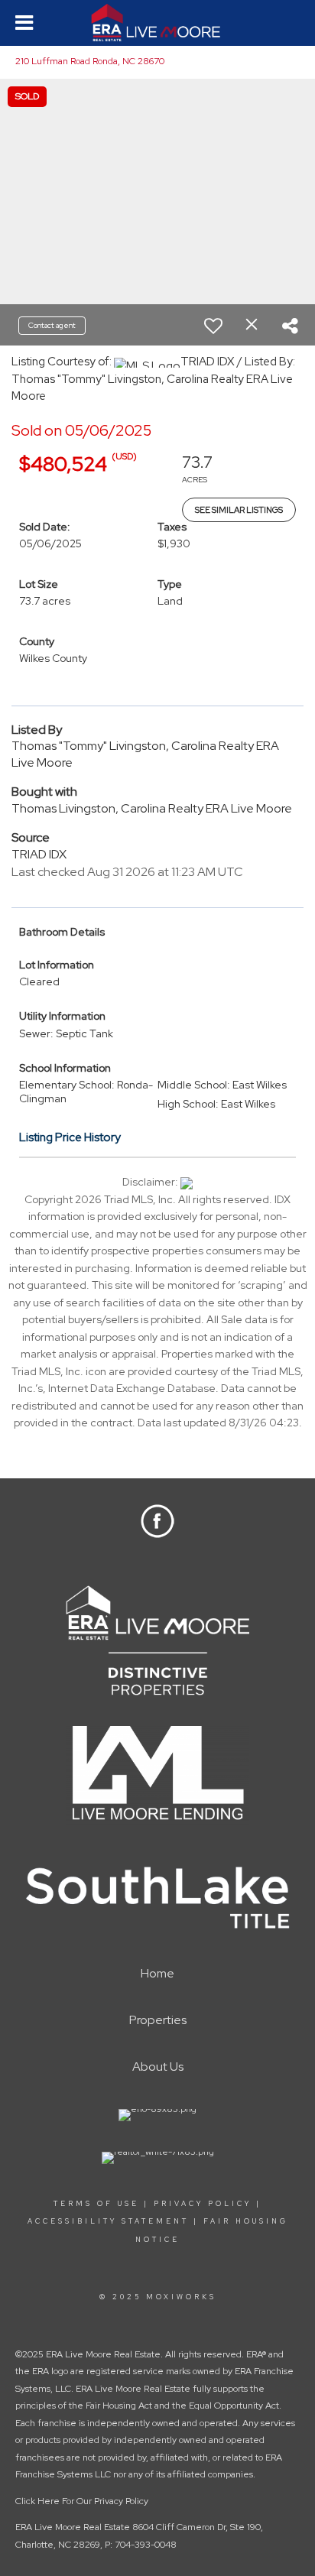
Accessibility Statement (108, 2221)
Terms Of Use (96, 2204)
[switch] (213, 326)
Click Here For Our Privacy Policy (82, 2501)
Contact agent (52, 325)
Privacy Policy (203, 2204)
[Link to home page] (158, 23)
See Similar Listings (239, 510)
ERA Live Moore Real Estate (73, 2527)
